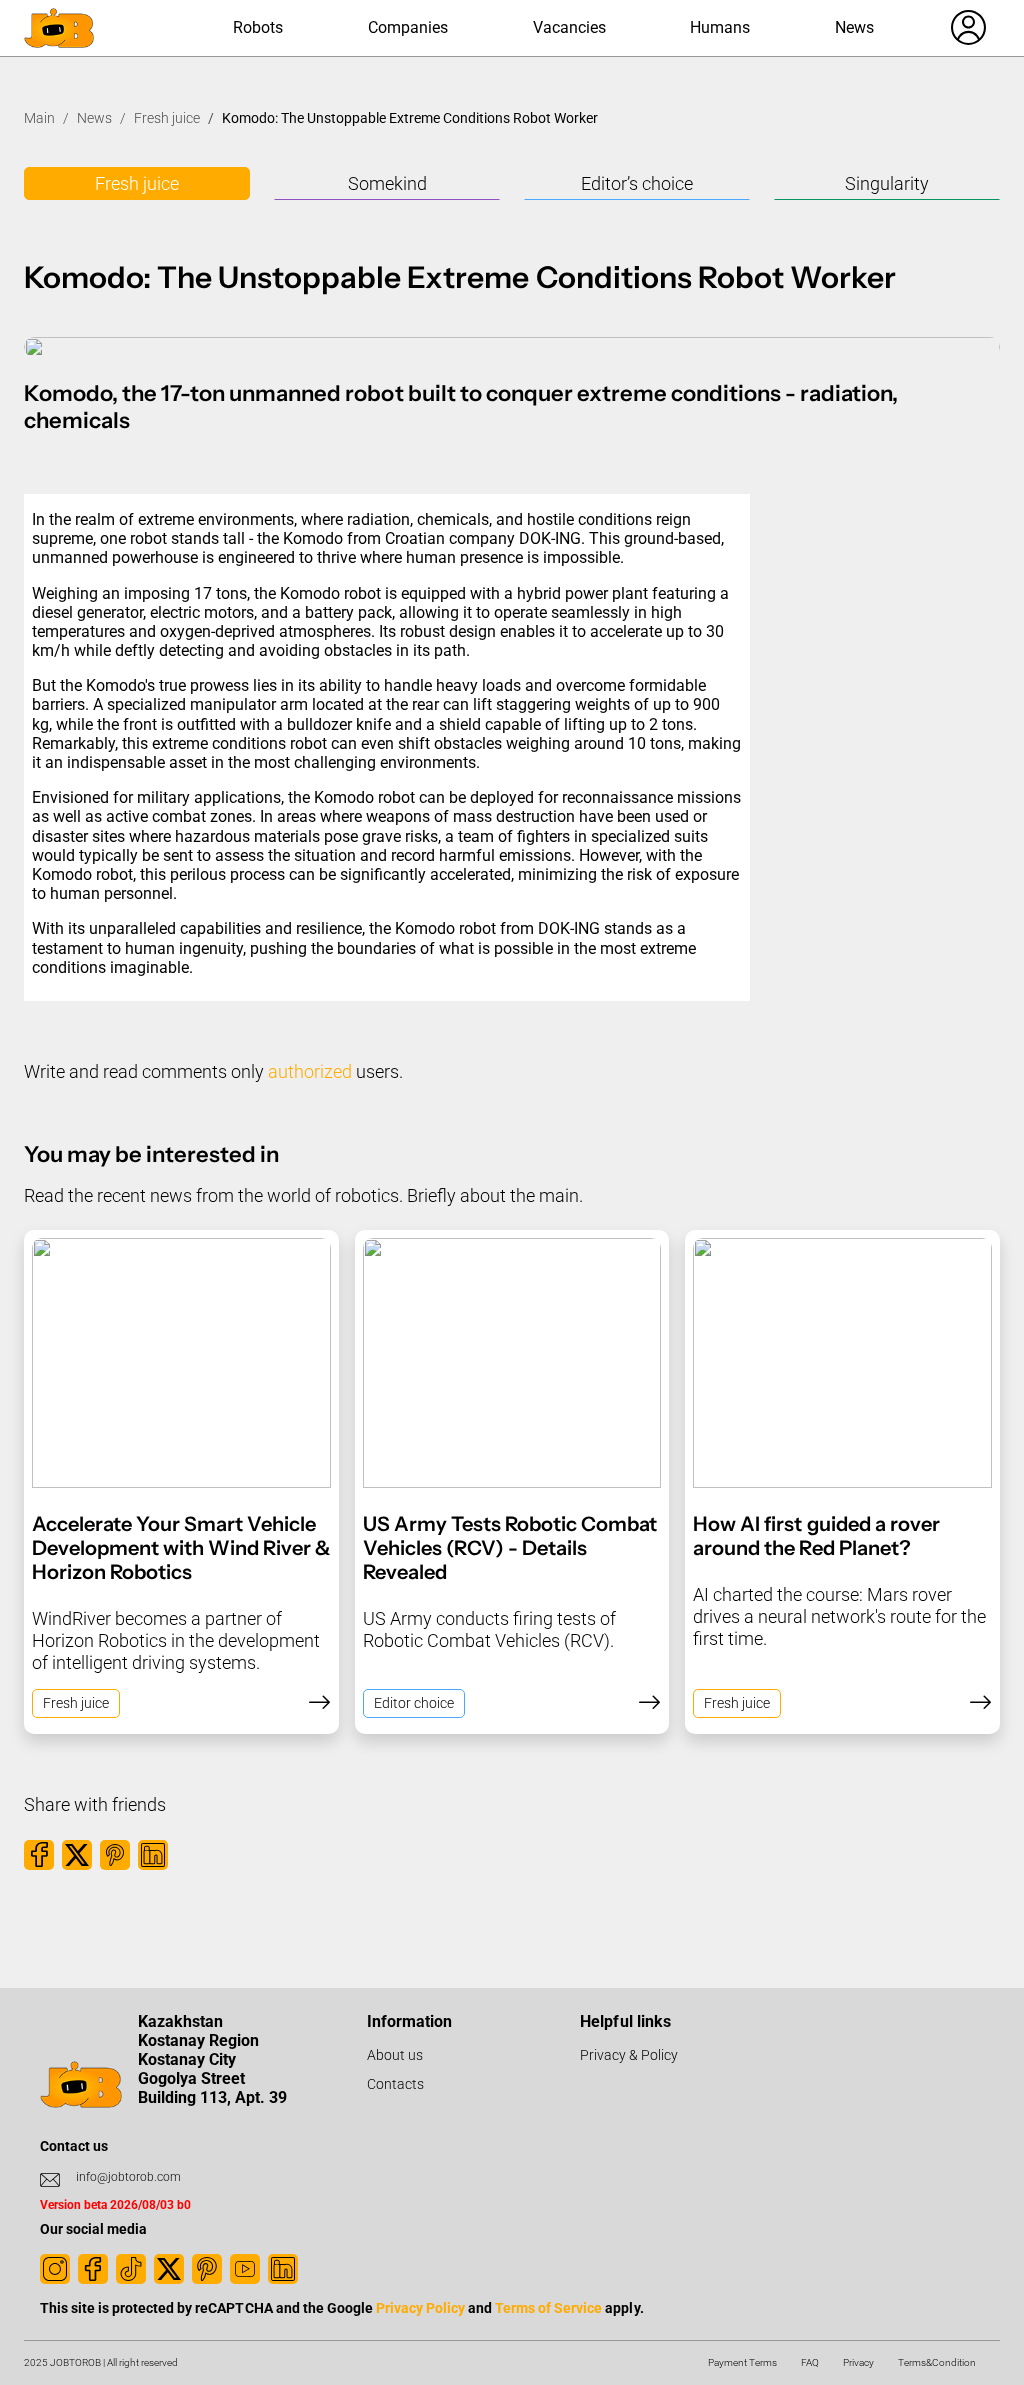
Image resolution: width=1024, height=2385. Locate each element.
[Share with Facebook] (39, 1855)
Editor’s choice (637, 183)
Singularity (887, 183)
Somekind (387, 183)
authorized (310, 1071)
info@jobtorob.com (128, 2177)
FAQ (810, 2362)
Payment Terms (742, 2362)
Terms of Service (548, 2308)
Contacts (395, 2084)
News (854, 27)
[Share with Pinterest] (115, 1855)
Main (39, 118)
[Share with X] (77, 1855)
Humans (720, 27)
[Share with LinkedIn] (153, 1855)
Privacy (858, 2362)
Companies (408, 27)
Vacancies (569, 27)
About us (395, 2055)
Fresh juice (167, 118)
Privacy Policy (420, 2308)
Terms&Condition (937, 2362)
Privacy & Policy (629, 2055)
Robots (258, 27)
